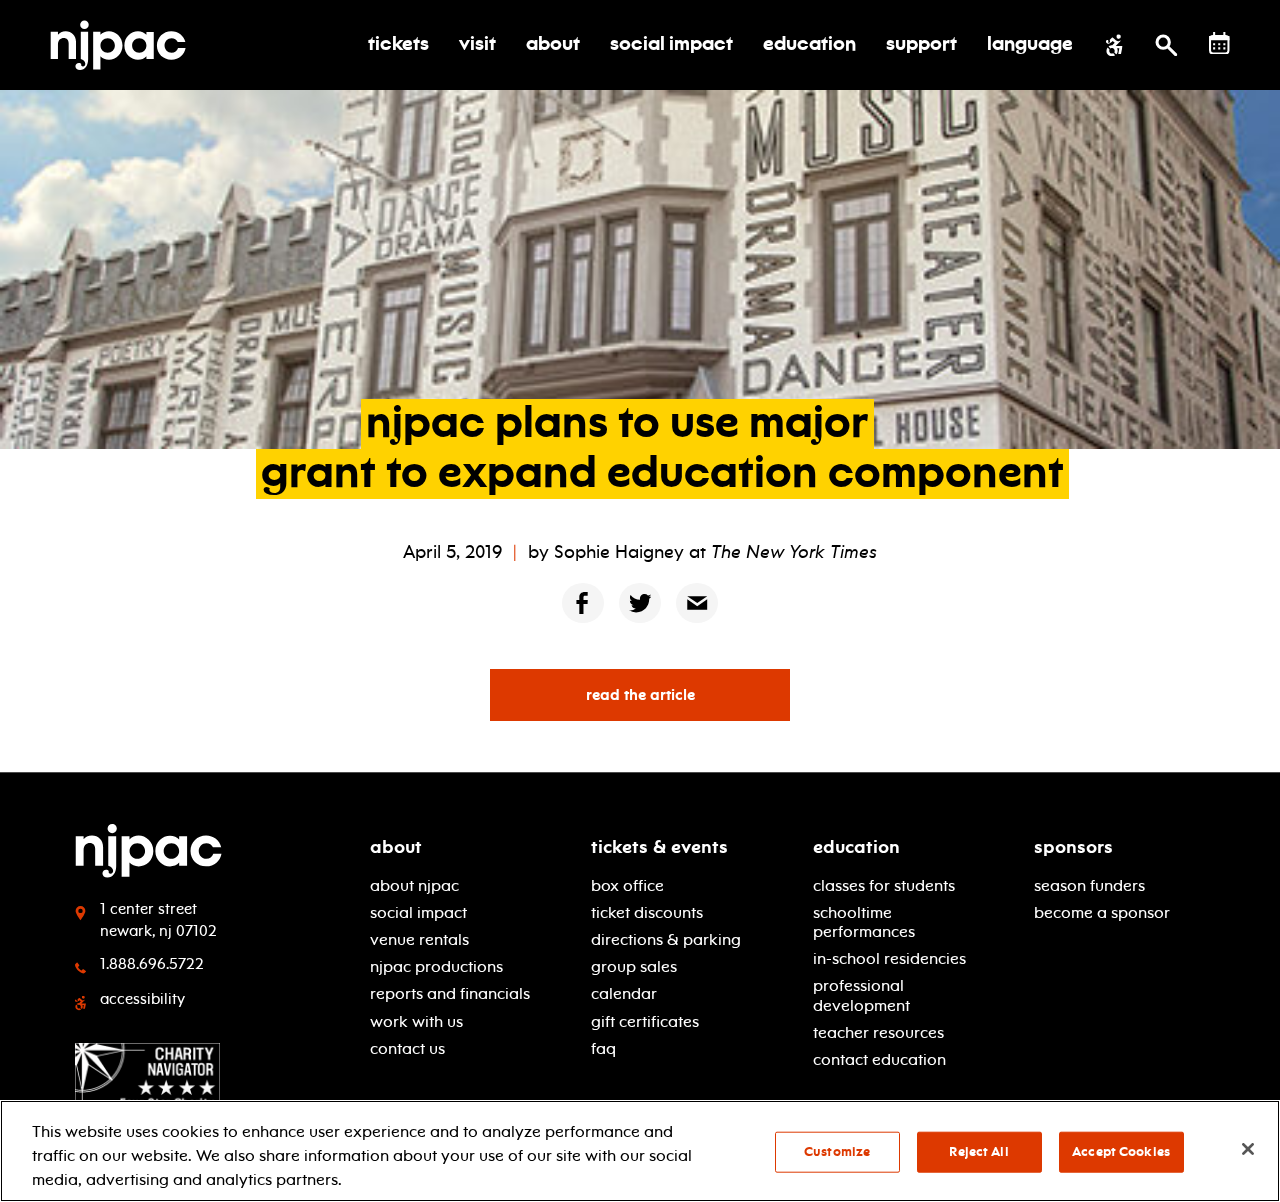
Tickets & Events (659, 847)
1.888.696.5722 (152, 964)
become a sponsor (1102, 912)
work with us (416, 1021)
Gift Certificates (645, 1021)
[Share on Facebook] (583, 602)
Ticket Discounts (647, 912)
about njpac (414, 885)
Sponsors (1073, 847)
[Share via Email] (697, 602)
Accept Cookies (1121, 1152)
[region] (640, 1151)
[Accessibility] (1114, 45)
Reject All (978, 1152)
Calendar (624, 993)
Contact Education (879, 1059)
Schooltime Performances (864, 922)
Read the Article (640, 695)
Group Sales (634, 966)
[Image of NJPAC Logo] (125, 45)
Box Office (627, 885)
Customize (837, 1152)
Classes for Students (884, 885)
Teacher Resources (878, 1032)
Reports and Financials (450, 993)
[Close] (1248, 1149)
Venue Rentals (419, 939)
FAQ (603, 1048)
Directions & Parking (666, 939)
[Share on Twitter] (640, 602)
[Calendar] (1219, 43)
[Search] (1166, 45)
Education (856, 847)
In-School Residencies (889, 958)
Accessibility (142, 999)
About (396, 847)
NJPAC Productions (436, 966)
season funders (1089, 885)
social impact (418, 912)
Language (1030, 45)
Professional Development (861, 995)
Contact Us (407, 1048)
